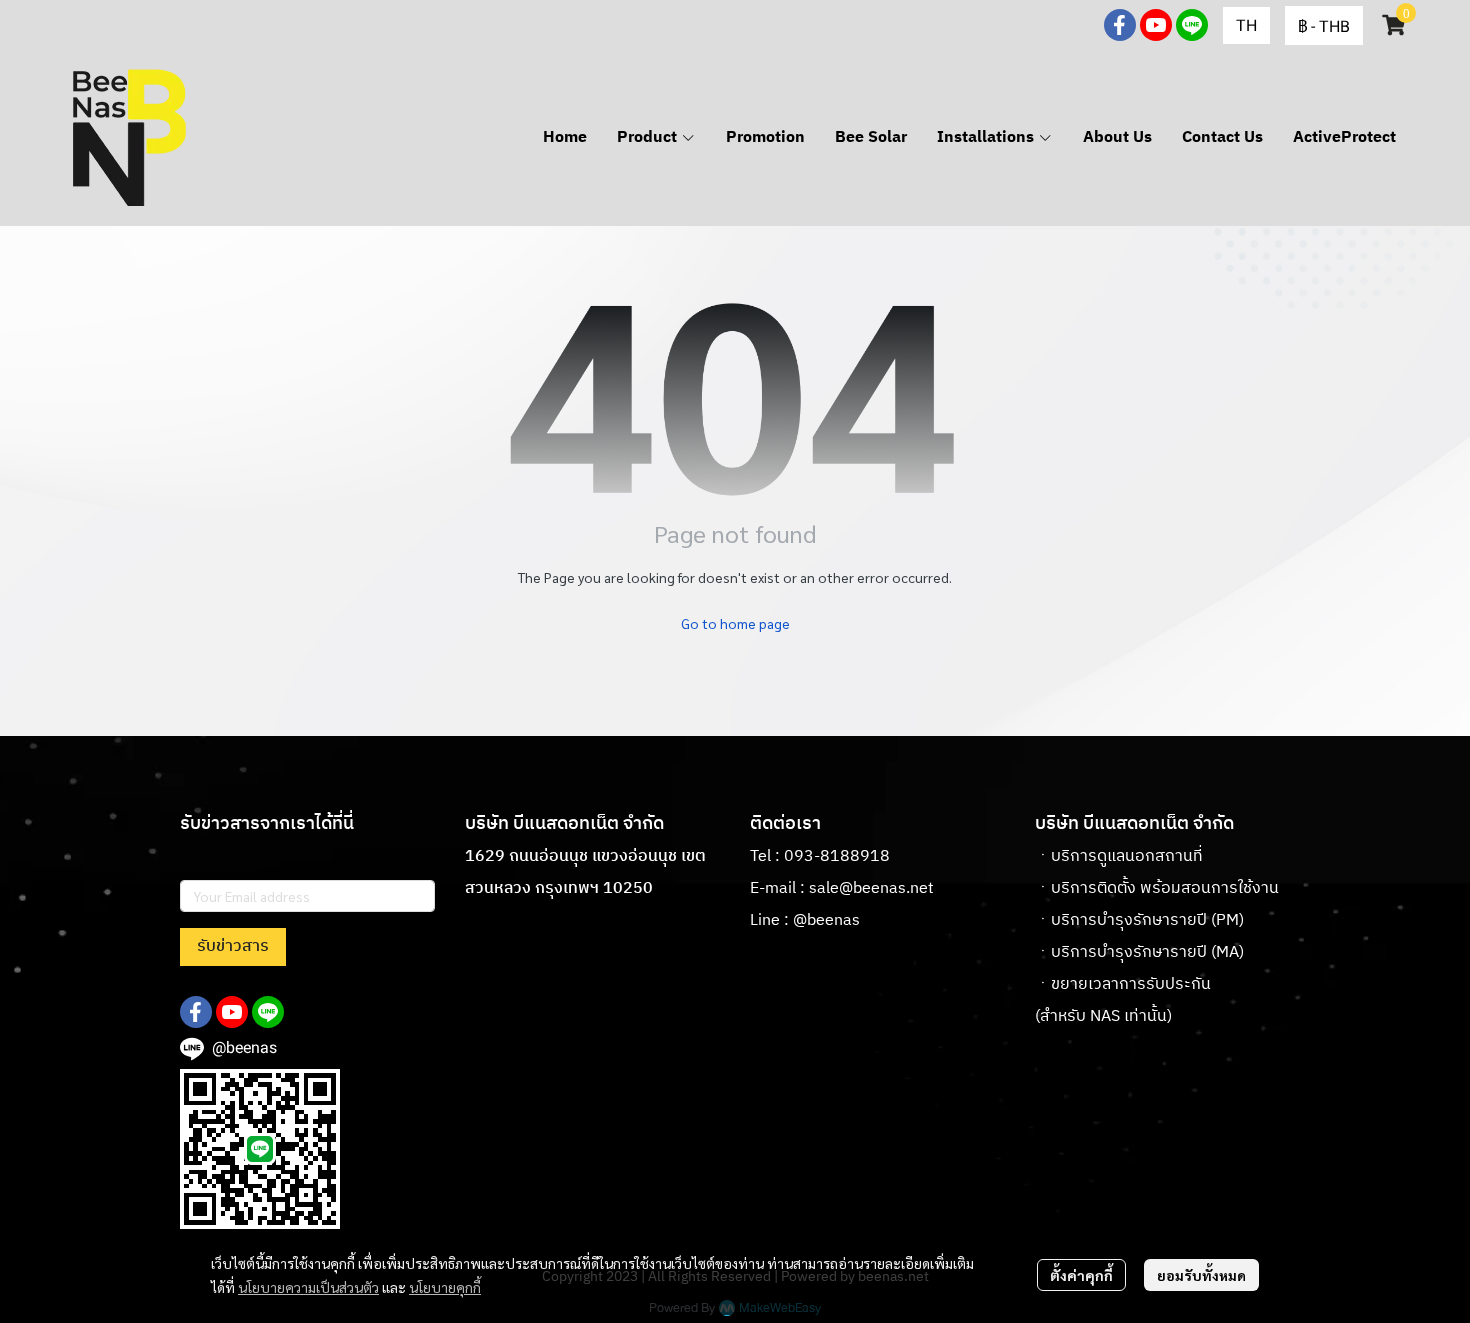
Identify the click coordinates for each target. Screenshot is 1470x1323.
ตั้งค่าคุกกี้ (1081, 1275)
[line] (1192, 25)
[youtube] (1156, 25)
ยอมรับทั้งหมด (1201, 1275)
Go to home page (735, 623)
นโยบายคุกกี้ (445, 1287)
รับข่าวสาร (233, 946)
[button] (1246, 25)
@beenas (826, 920)
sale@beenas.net (871, 888)
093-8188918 (837, 856)
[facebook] (1120, 25)
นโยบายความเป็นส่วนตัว (308, 1287)
